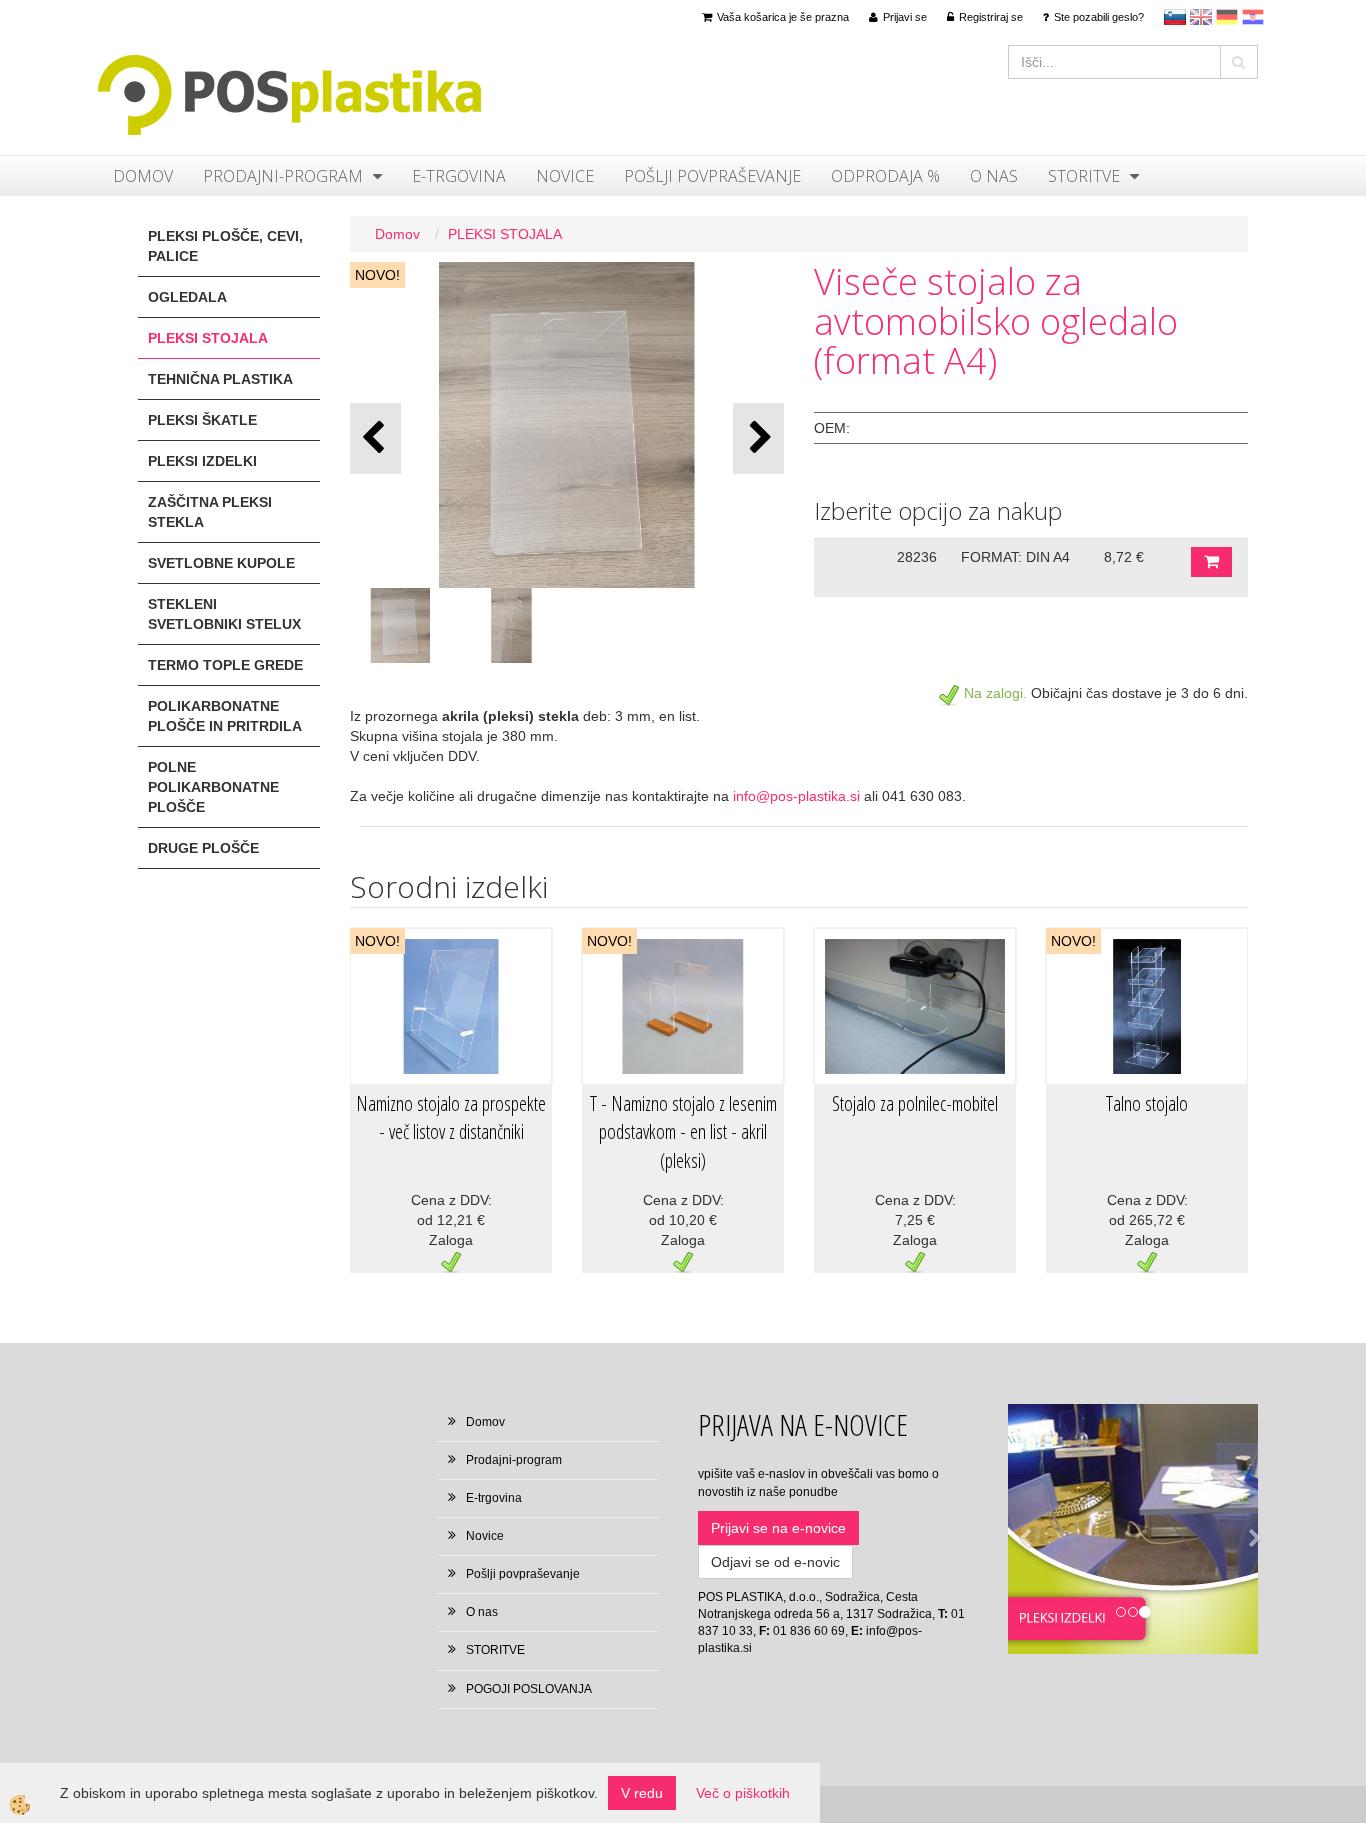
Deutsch (1227, 17)
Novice (565, 176)
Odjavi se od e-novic (775, 1562)
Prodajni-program (283, 176)
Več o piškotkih (743, 1793)
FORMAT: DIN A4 (1015, 557)
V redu (642, 1793)
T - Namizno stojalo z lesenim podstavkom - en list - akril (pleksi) (683, 1132)
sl (1175, 17)
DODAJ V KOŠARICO (1211, 562)
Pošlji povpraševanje (712, 176)
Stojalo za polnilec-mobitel (915, 1103)
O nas (994, 176)
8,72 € (1124, 557)
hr (1253, 17)
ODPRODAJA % (885, 176)
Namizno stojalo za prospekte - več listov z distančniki (451, 1118)
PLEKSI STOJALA (505, 234)
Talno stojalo (1147, 1103)
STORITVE (1084, 176)
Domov (143, 176)
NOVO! (377, 275)
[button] (758, 438)
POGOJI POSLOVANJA (529, 1689)
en (1201, 17)
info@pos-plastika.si (796, 796)
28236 (917, 557)
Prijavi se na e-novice (778, 1528)
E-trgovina (459, 176)
